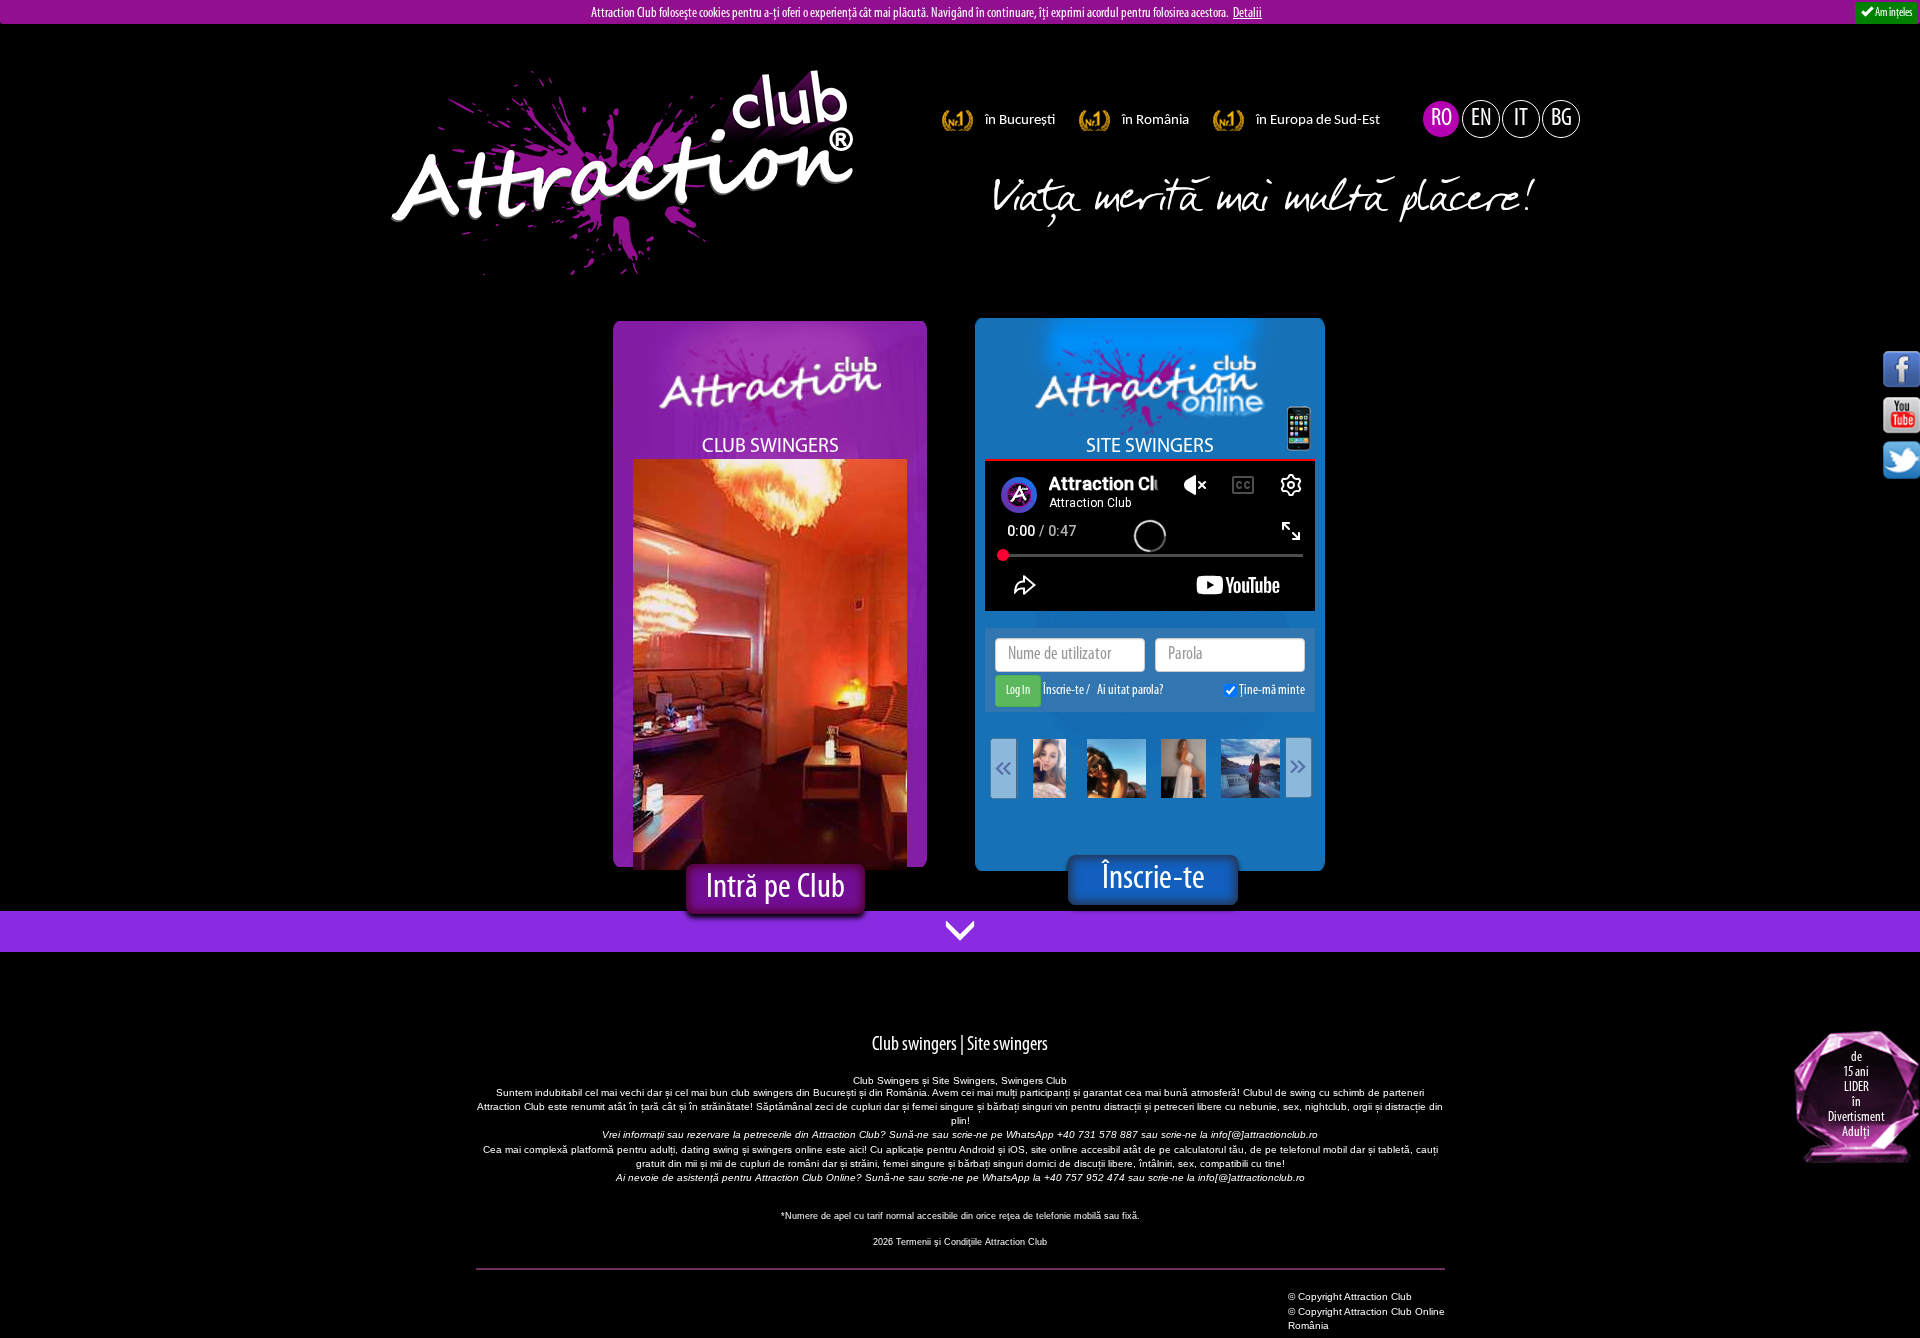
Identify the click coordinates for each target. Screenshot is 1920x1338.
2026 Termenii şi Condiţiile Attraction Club (960, 1242)
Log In (1018, 690)
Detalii (1247, 13)
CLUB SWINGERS (770, 447)
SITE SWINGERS (1150, 447)
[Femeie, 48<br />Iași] (1116, 768)
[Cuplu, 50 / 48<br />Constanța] (1250, 768)
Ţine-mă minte (1271, 690)
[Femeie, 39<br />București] (1049, 768)
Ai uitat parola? (1130, 690)
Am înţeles (1892, 13)
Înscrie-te (1064, 690)
